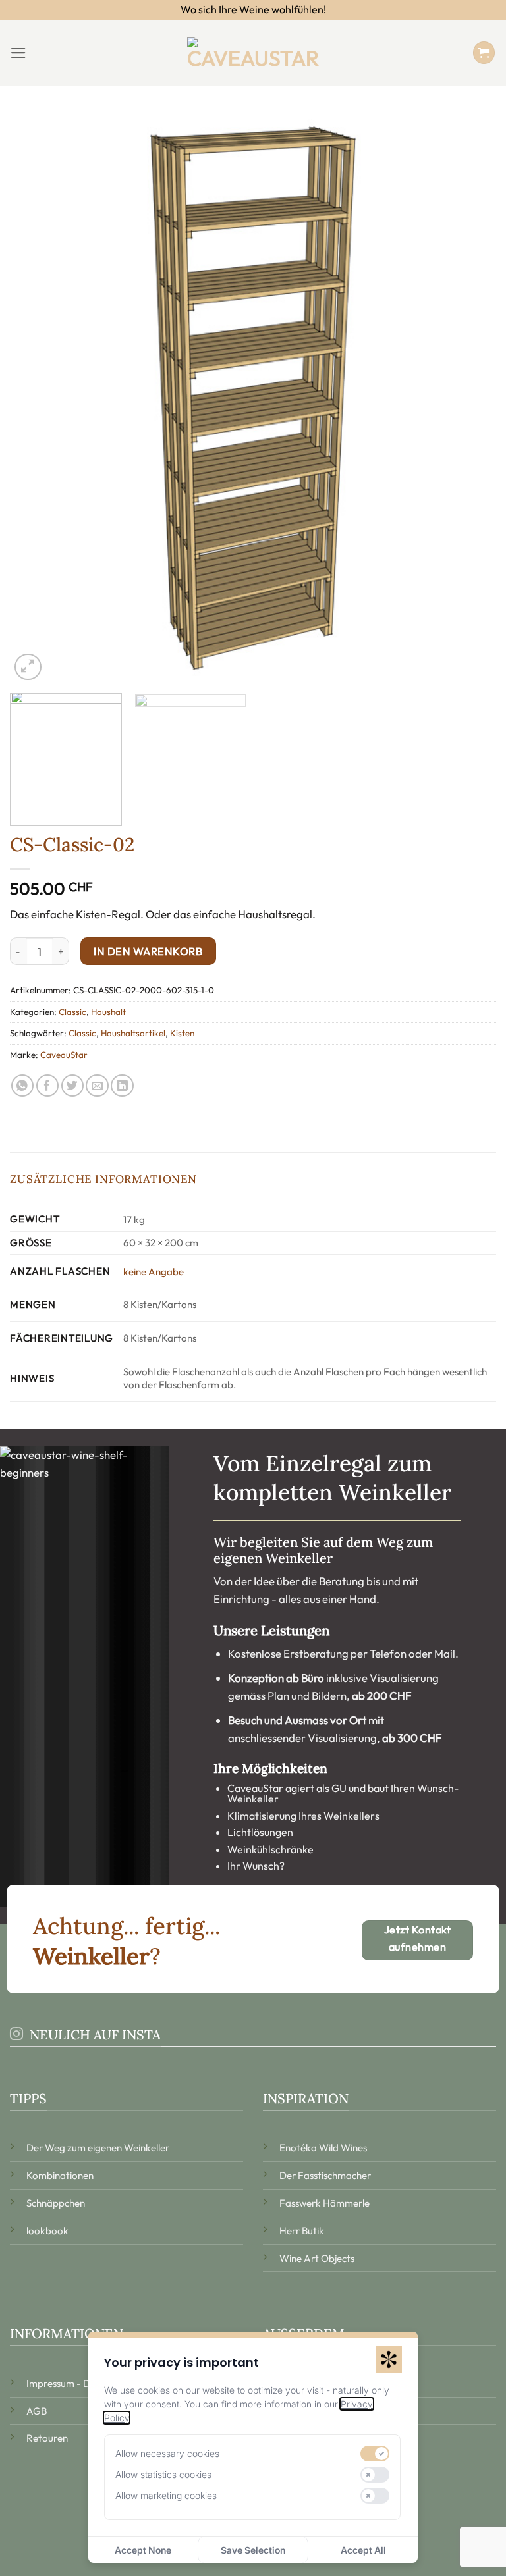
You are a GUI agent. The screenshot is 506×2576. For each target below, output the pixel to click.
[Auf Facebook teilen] (48, 1086)
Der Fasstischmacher (325, 2175)
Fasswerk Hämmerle (324, 2203)
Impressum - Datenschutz (82, 2383)
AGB (37, 2411)
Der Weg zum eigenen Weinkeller (98, 2148)
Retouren (47, 2438)
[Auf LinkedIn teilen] (122, 1086)
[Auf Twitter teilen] (73, 1086)
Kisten (182, 1033)
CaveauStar (64, 1055)
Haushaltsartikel (133, 1033)
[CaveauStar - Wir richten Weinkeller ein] (253, 53)
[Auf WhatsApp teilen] (23, 1086)
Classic (72, 1012)
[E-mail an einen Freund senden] (97, 1086)
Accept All (363, 2550)
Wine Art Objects (317, 2258)
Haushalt (108, 1012)
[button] (18, 53)
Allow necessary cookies (167, 2453)
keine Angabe (154, 1272)
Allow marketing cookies (166, 2495)
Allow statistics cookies (163, 2474)
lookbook (47, 2231)
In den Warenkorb (148, 951)
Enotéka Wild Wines (323, 2148)
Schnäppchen (56, 2203)
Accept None (143, 2550)
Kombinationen (60, 2175)
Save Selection (253, 2550)
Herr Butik (302, 2231)
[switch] (375, 2454)
